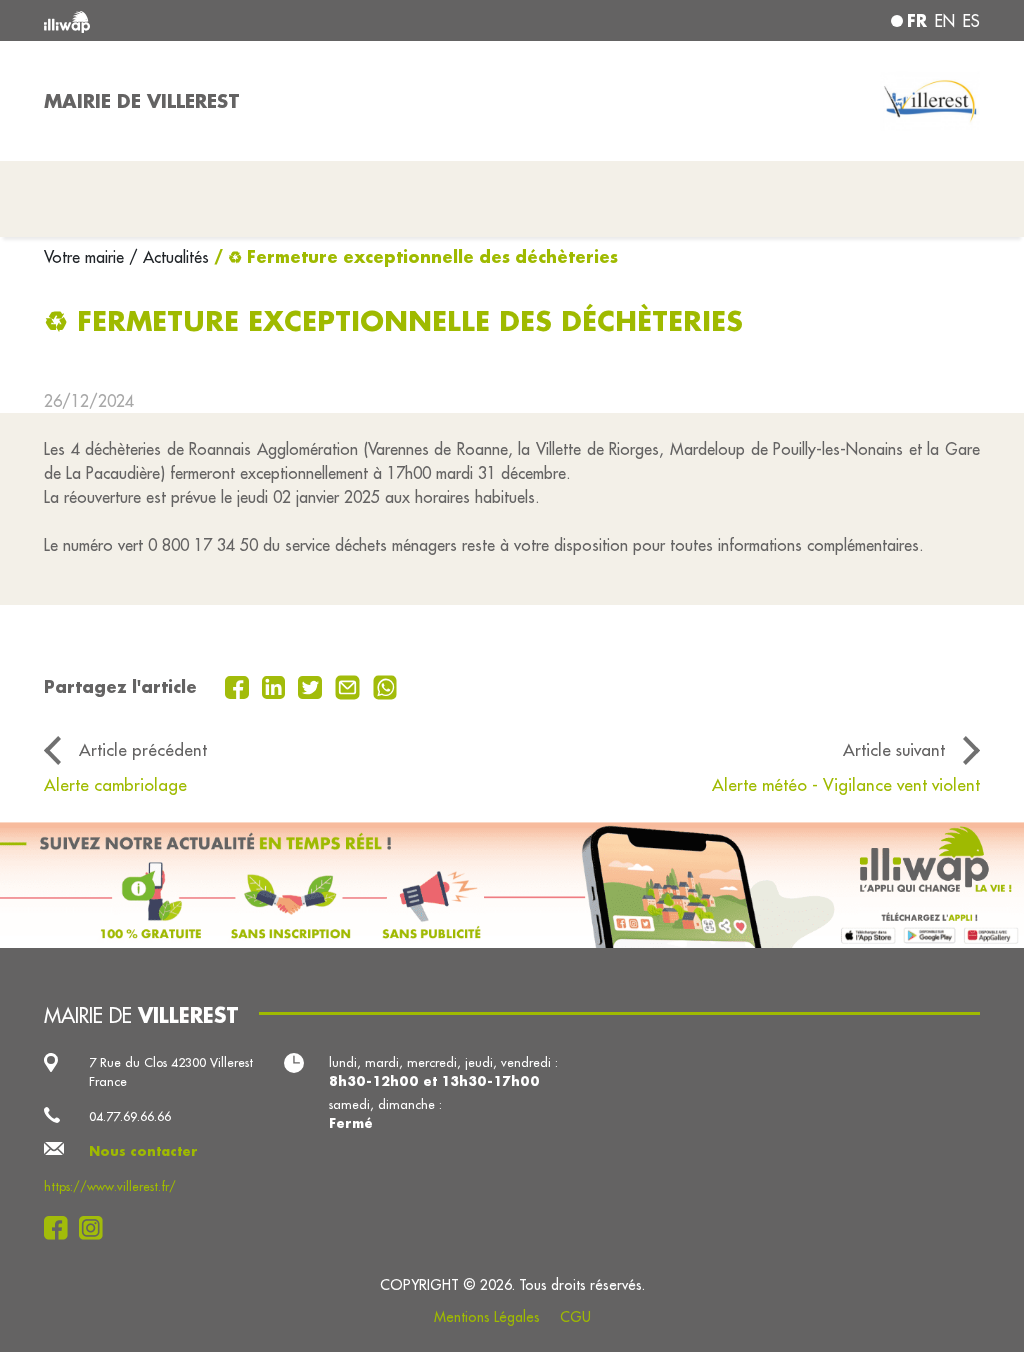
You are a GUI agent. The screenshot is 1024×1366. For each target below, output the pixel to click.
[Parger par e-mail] (350, 685)
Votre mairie (86, 257)
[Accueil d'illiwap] (232, 20)
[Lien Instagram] (96, 1228)
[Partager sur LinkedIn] (276, 685)
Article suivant (894, 749)
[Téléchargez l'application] (512, 885)
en (945, 21)
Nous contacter (143, 1151)
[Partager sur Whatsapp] (385, 685)
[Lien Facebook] (61, 1228)
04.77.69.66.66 (130, 1116)
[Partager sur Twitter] (312, 685)
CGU (575, 1317)
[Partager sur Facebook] (239, 685)
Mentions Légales (487, 1317)
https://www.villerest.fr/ (110, 1186)
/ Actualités (169, 257)
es (971, 21)
